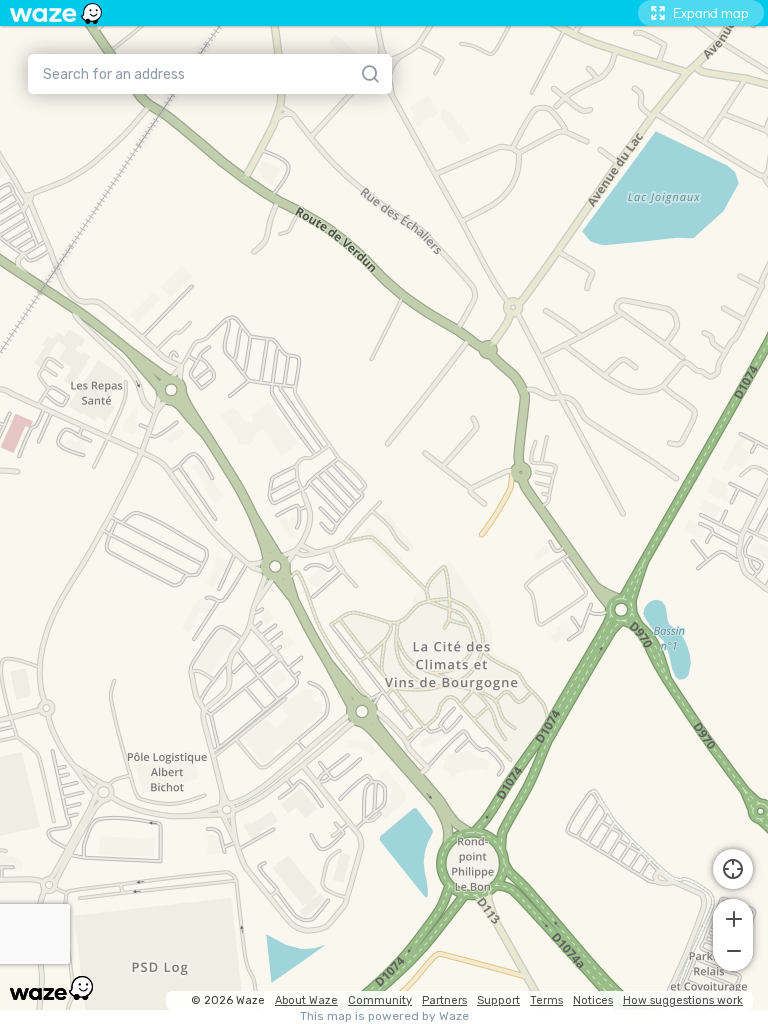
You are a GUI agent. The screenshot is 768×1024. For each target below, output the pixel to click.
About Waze (306, 1000)
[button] (733, 917)
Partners (444, 1000)
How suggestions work (683, 1000)
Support (498, 1000)
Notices (593, 1000)
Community (380, 1000)
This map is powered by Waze (384, 1016)
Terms (546, 1000)
